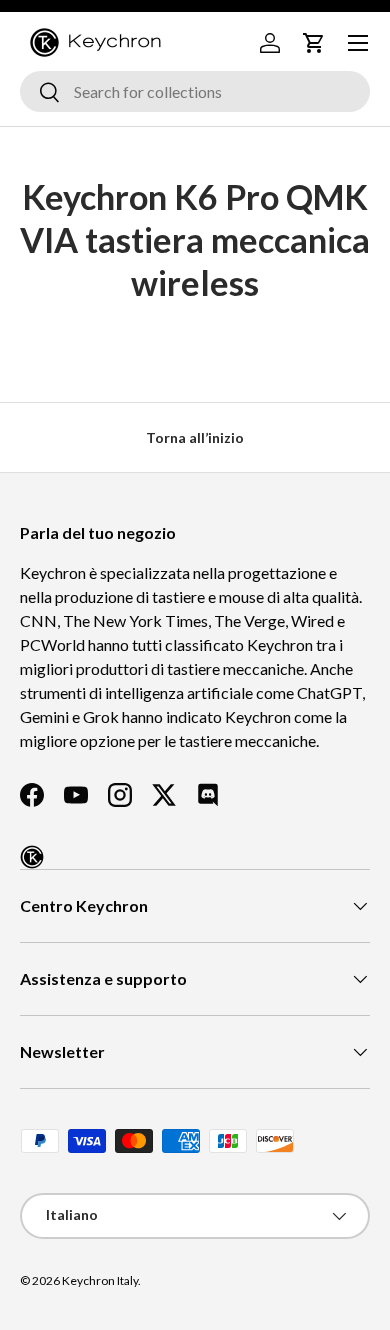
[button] (314, 43)
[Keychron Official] (32, 857)
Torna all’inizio (195, 437)
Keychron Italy (100, 1280)
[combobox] (195, 91)
